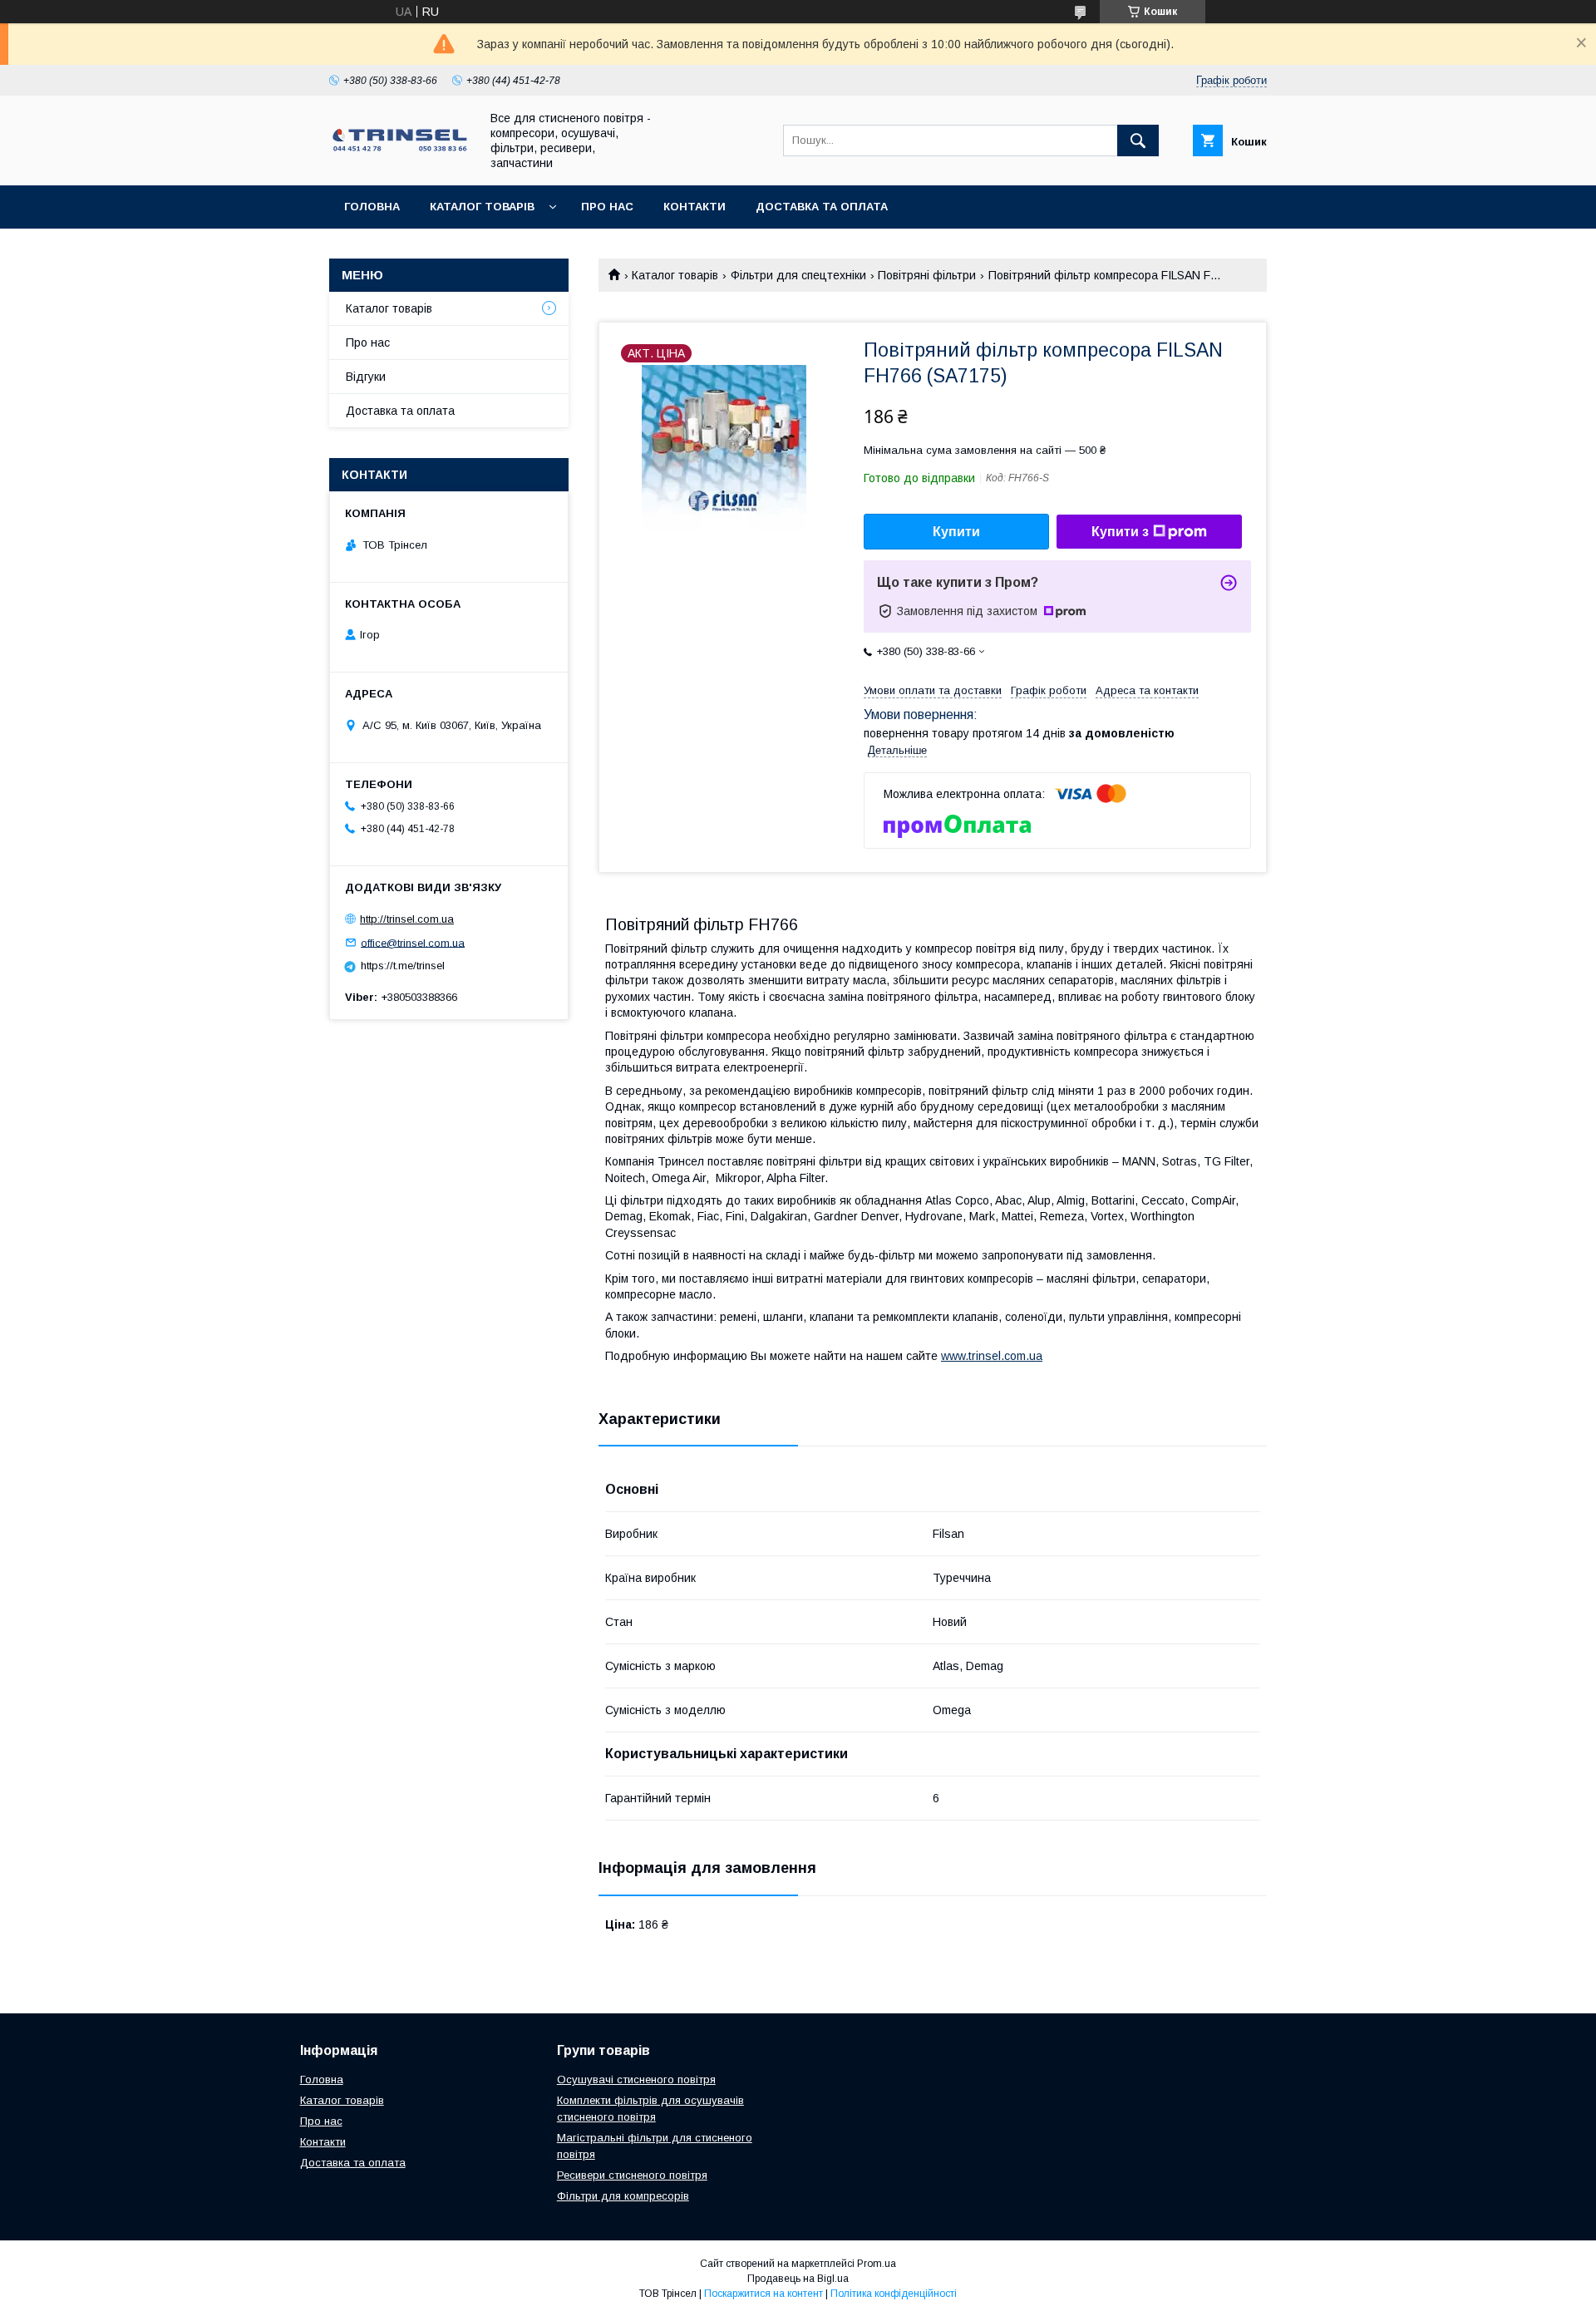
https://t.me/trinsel (403, 966)
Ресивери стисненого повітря (632, 2175)
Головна (372, 207)
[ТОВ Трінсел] (400, 150)
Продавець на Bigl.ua (798, 2279)
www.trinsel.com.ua (992, 1356)
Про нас (607, 207)
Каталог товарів (482, 207)
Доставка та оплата (822, 207)
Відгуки (366, 377)
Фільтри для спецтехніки (798, 275)
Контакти (695, 207)
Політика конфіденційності (894, 2294)
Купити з (1120, 532)
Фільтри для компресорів (623, 2196)
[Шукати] (1138, 140)
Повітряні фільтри (927, 275)
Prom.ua (877, 2264)
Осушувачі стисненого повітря (636, 2079)
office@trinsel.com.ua (413, 942)
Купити (956, 532)
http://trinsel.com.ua (407, 919)
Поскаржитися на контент (764, 2294)
